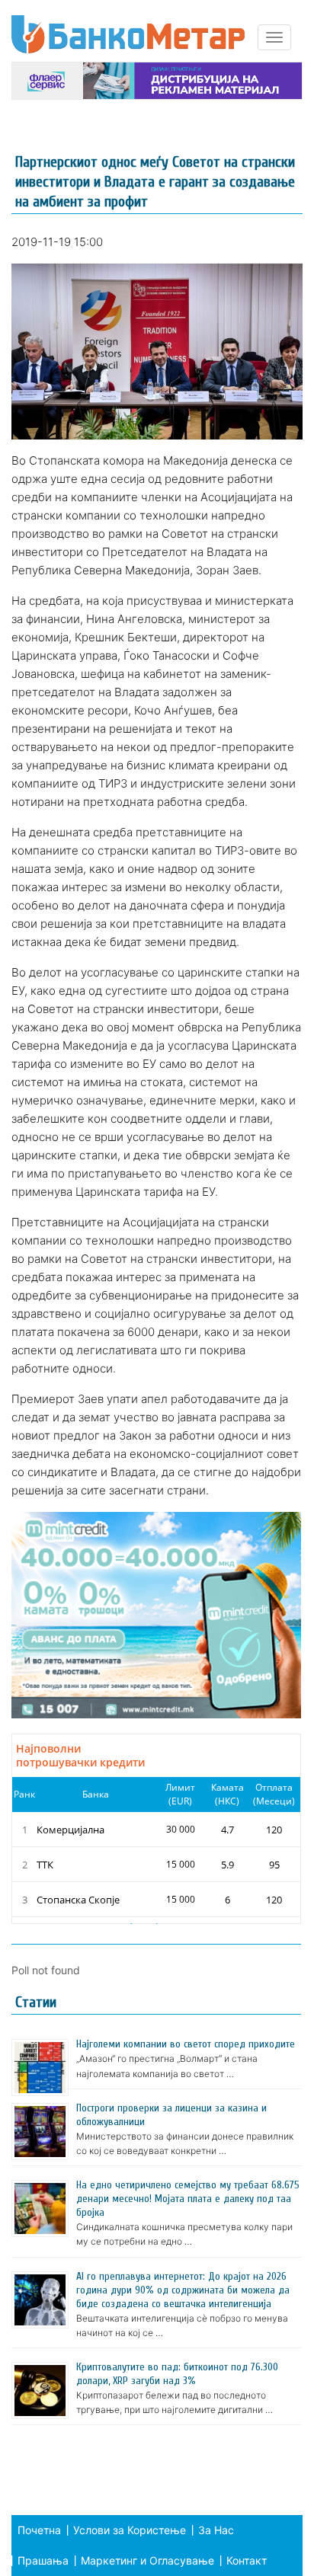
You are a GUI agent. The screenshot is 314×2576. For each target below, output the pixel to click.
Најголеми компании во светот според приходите (186, 2044)
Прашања (43, 2560)
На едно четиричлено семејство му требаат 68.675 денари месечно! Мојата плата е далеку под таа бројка (188, 2199)
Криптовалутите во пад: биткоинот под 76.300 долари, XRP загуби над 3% (177, 2374)
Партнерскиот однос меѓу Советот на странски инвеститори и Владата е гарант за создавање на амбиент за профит (155, 182)
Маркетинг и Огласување (147, 2560)
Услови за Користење (130, 2530)
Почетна (39, 2530)
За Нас (216, 2530)
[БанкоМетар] (128, 34)
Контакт (247, 2560)
